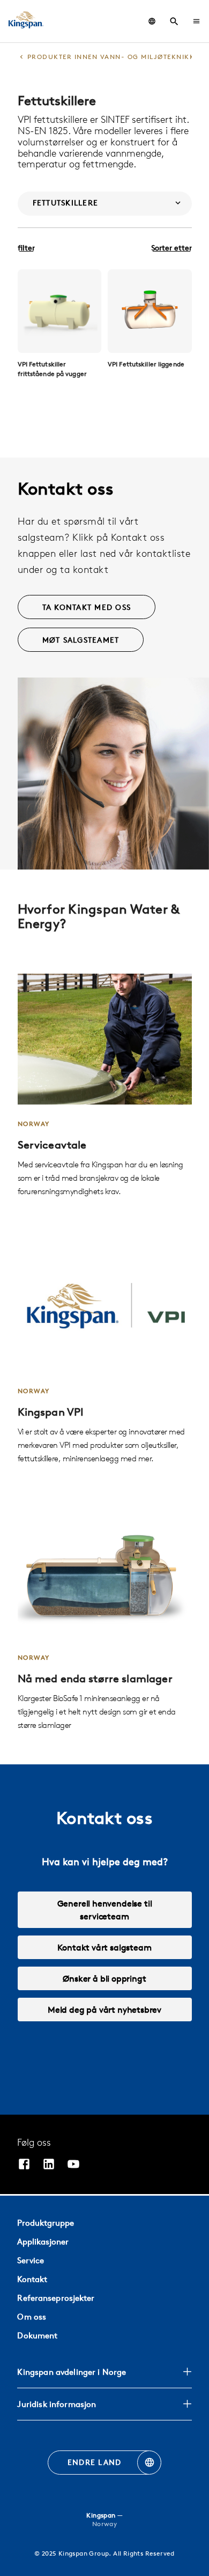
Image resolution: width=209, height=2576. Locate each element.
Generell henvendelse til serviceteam (105, 1910)
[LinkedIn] (49, 2165)
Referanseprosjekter (56, 2298)
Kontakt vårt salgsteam (104, 1947)
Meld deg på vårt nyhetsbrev (104, 2010)
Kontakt (32, 2279)
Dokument (37, 2335)
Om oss (32, 2317)
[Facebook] (24, 2165)
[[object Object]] (60, 311)
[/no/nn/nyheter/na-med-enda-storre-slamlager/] (105, 1620)
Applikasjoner (43, 2242)
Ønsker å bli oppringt (104, 1978)
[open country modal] (152, 21)
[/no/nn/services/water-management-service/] (105, 1086)
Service (31, 2260)
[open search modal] (174, 21)
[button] (196, 21)
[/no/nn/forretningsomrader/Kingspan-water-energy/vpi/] (105, 1353)
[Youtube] (73, 2165)
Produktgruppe (46, 2223)
